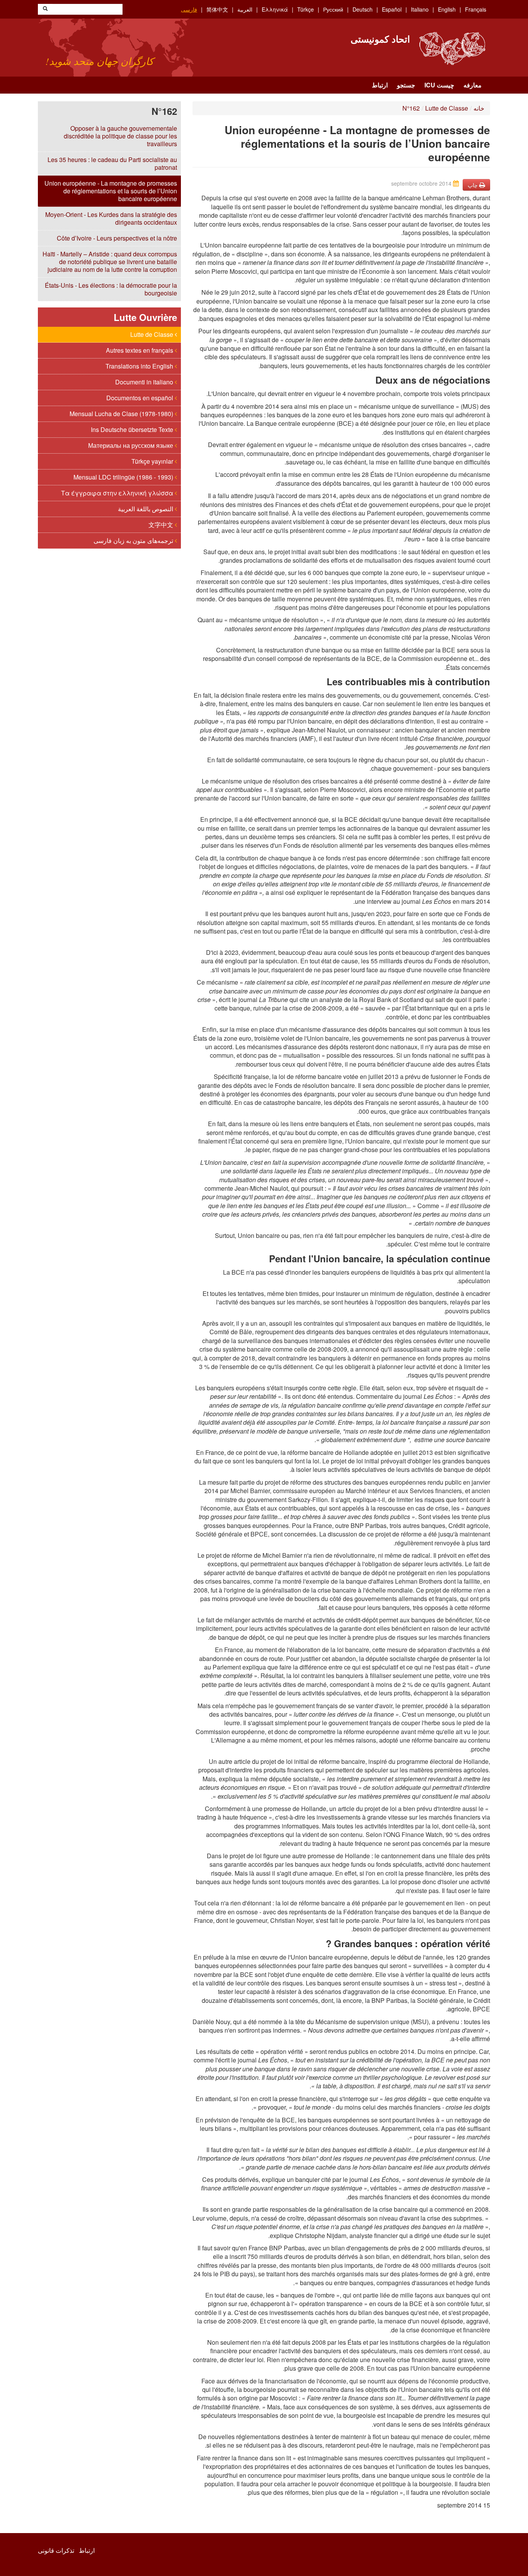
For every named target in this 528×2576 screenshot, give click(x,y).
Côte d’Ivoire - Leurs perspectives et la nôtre (117, 238)
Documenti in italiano (145, 382)
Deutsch (363, 9)
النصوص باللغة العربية (146, 509)
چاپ (473, 185)
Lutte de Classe (152, 334)
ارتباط (380, 85)
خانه (479, 108)
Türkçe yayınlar (153, 461)
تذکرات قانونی (56, 2550)
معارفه (473, 85)
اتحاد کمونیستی (380, 39)
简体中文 (217, 9)
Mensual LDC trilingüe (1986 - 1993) (124, 477)
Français (476, 9)
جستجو (406, 85)
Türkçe (306, 9)
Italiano (420, 9)
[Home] (452, 49)
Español (392, 9)
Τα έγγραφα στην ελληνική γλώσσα (118, 493)
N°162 (411, 108)
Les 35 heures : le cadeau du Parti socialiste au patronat (112, 163)
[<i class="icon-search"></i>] (45, 9)
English (447, 9)
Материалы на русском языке (131, 445)
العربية (245, 9)
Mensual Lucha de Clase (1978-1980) (122, 414)
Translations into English (140, 366)
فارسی (189, 9)
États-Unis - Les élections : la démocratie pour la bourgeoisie (111, 289)
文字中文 (162, 525)
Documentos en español (141, 398)
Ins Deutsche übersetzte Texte (133, 429)
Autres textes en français (140, 350)
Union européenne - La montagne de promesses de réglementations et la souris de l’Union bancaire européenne (111, 191)
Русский (333, 9)
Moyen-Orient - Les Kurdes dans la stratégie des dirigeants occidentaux (111, 218)
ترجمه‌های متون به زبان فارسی (134, 540)
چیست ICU (439, 85)
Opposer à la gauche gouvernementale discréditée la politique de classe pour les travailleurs (120, 136)
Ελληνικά (275, 9)
